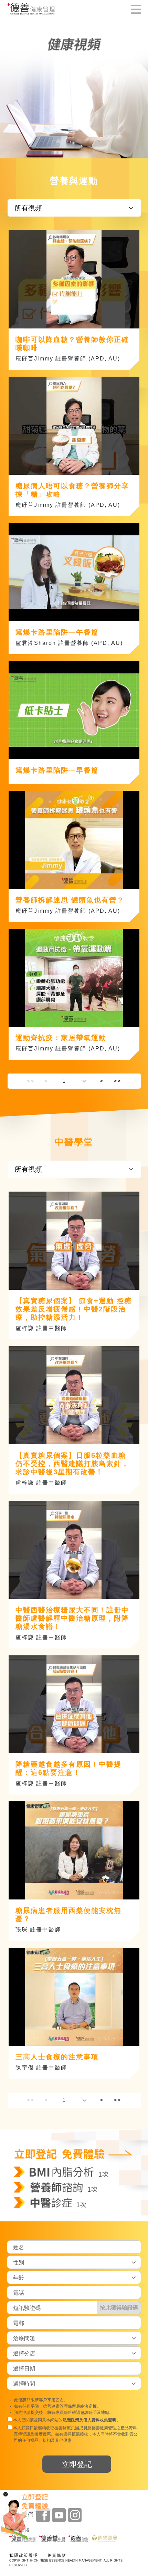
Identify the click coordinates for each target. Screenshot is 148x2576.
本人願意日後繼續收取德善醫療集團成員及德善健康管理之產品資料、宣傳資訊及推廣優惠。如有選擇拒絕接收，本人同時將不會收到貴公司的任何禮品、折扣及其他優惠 (77, 2434)
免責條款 (57, 2555)
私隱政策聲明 (24, 2555)
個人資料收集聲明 (100, 2420)
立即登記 (77, 2464)
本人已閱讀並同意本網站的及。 (66, 2420)
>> (117, 1081)
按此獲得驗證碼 (119, 2307)
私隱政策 (71, 2420)
